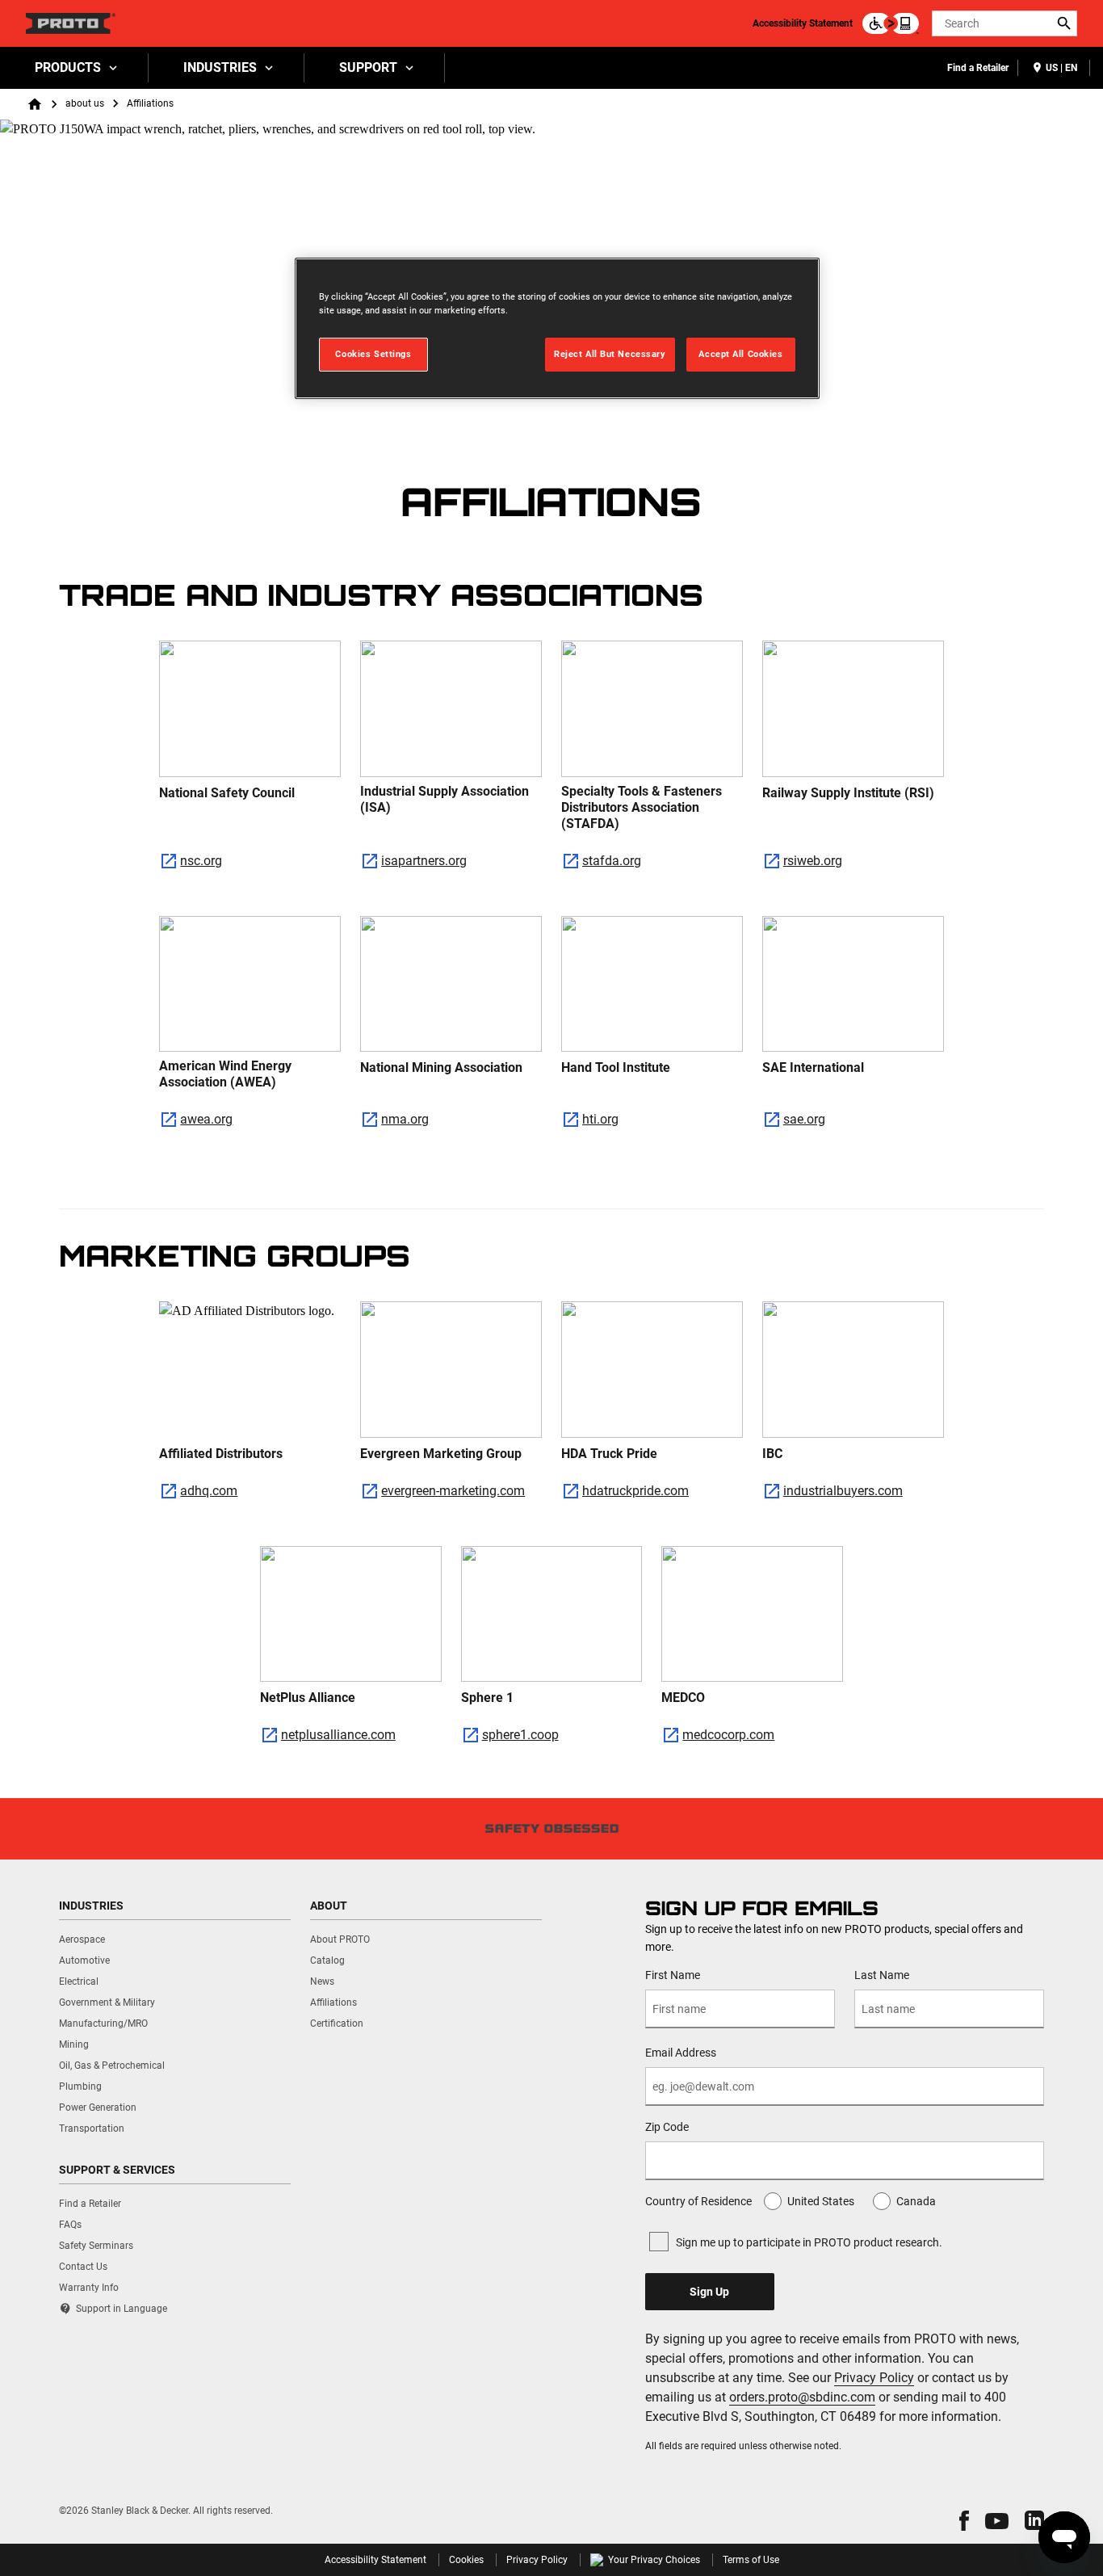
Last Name (882, 1975)
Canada (916, 2201)
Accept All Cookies (740, 354)
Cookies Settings (373, 354)
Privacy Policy (874, 2378)
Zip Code (667, 2127)
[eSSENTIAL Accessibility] (891, 23)
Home (35, 104)
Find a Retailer (978, 68)
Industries (220, 67)
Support (368, 67)
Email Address (681, 2053)
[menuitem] (74, 68)
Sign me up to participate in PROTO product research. (809, 2242)
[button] (964, 2521)
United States (821, 2201)
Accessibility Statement (803, 23)
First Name (673, 1975)
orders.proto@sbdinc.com (802, 2397)
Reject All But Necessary (610, 354)
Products (68, 67)
